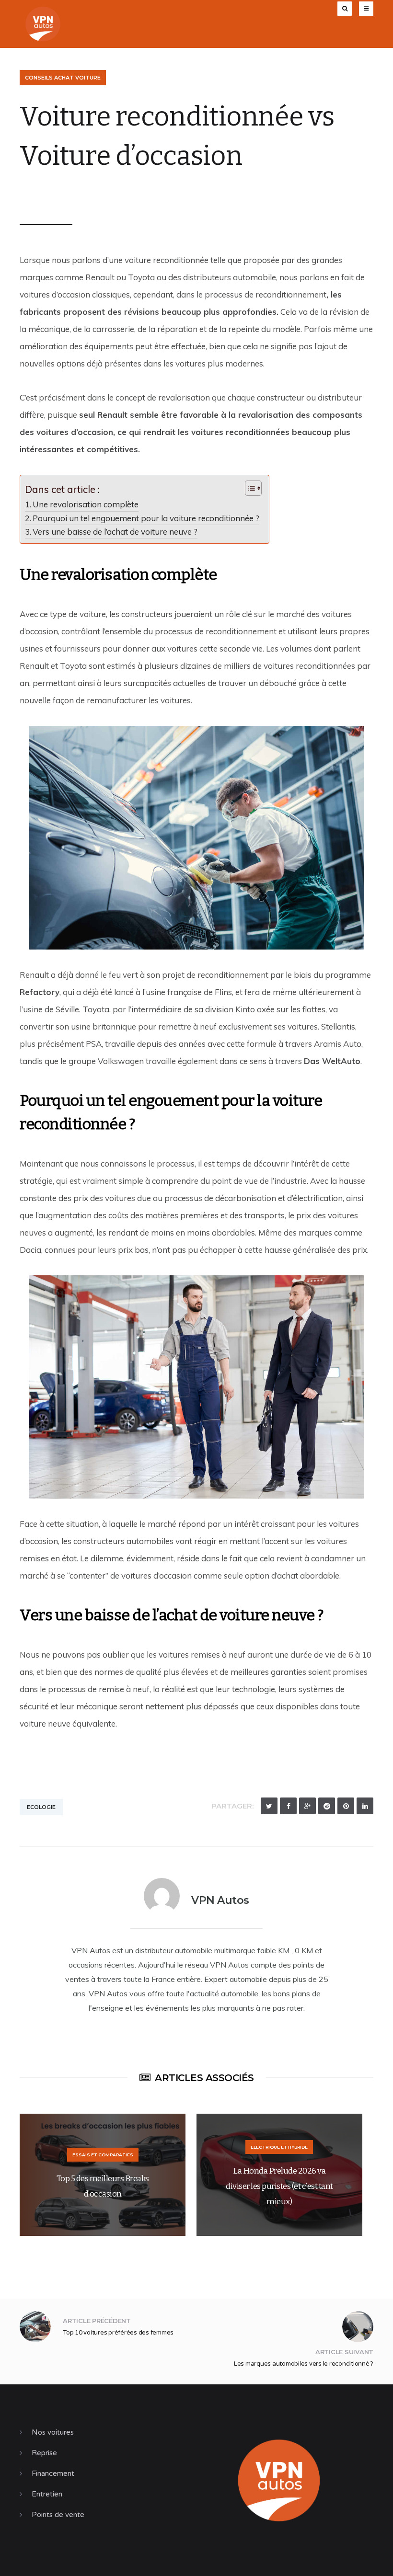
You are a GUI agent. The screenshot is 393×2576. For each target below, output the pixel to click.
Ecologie (41, 1807)
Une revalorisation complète (86, 504)
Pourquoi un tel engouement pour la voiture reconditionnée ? (146, 518)
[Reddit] (327, 1806)
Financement (53, 2473)
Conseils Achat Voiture (63, 78)
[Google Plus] (307, 1806)
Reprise (44, 2453)
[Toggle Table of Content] (249, 488)
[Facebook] (288, 1806)
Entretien (47, 2494)
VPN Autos (52, 194)
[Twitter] (269, 1806)
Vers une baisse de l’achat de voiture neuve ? (115, 532)
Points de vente (58, 2515)
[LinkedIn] (365, 1806)
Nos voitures (53, 2432)
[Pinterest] (346, 1806)
